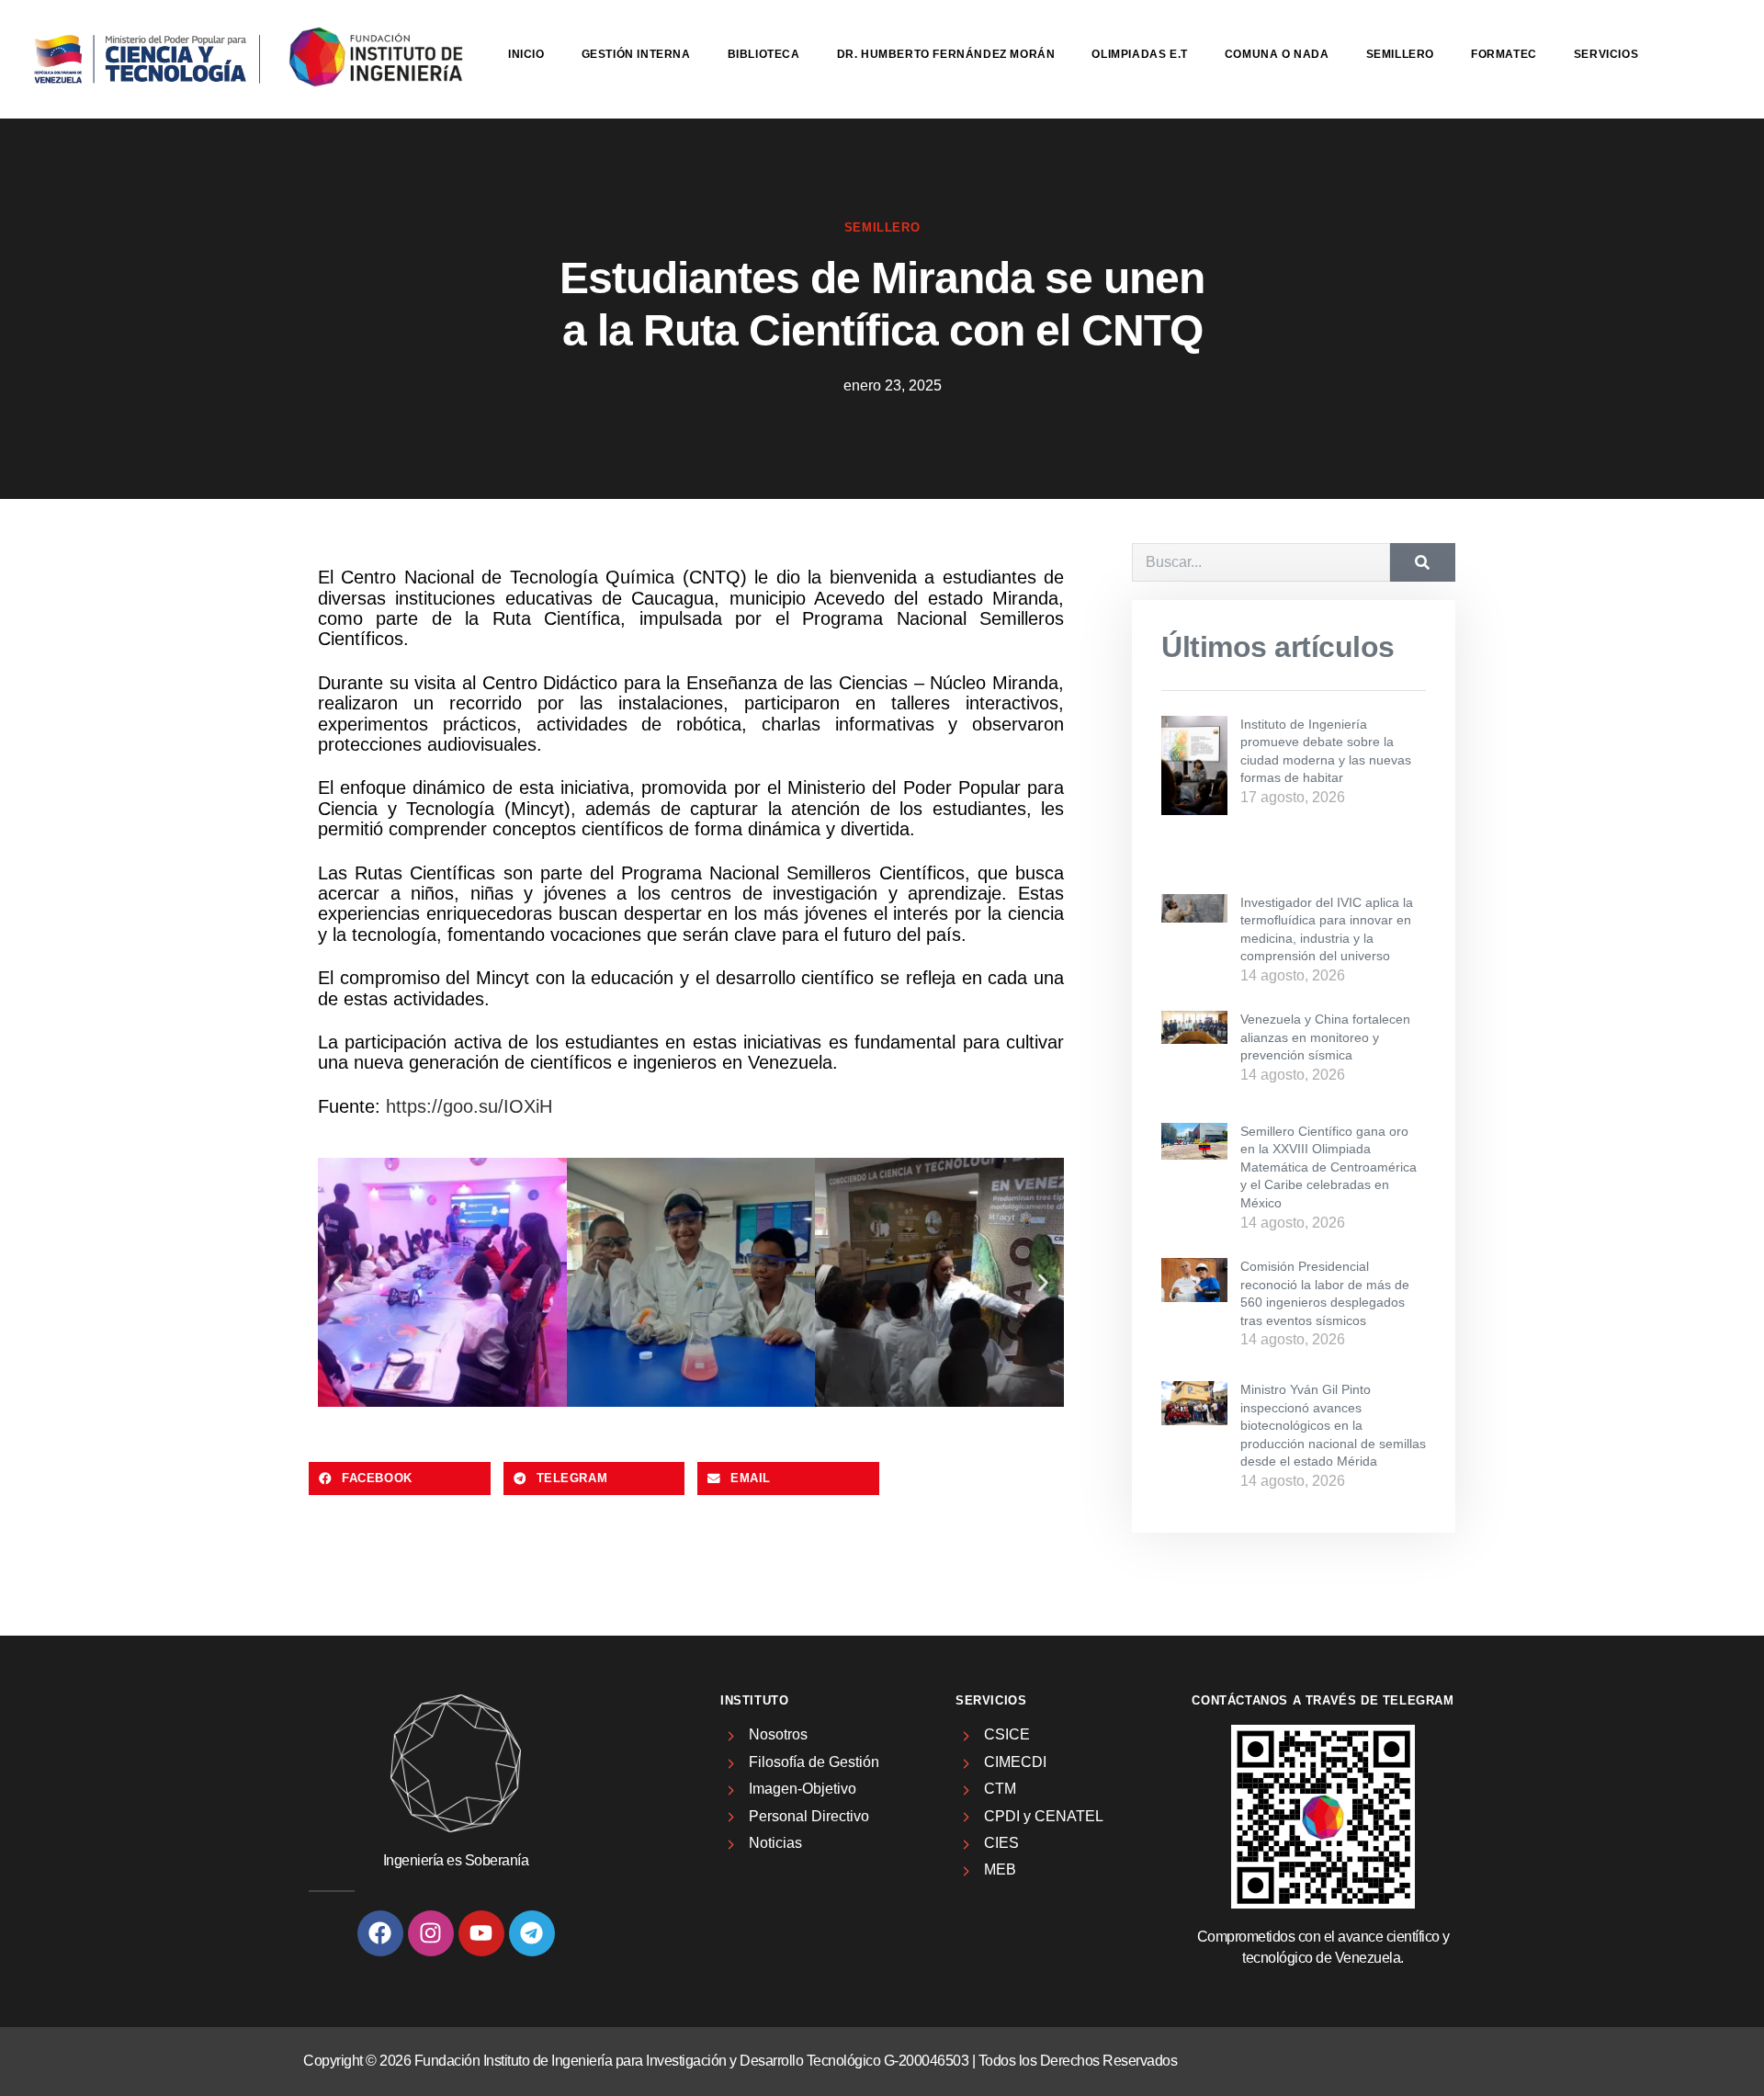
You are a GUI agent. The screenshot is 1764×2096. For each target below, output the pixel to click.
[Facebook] (380, 1933)
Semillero (1400, 54)
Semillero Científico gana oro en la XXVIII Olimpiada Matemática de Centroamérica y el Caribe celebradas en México (1329, 1167)
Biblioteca (764, 54)
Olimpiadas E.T (1139, 54)
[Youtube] (481, 1933)
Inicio (526, 54)
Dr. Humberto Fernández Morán (946, 54)
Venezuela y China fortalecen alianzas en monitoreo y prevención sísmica (1325, 1037)
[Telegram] (532, 1933)
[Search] (1423, 562)
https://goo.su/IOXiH (469, 1106)
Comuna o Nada (1277, 54)
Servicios (1606, 54)
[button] (339, 1282)
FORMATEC (1504, 54)
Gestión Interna (636, 54)
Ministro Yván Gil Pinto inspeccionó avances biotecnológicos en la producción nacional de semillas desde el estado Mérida (1333, 1425)
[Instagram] (431, 1933)
